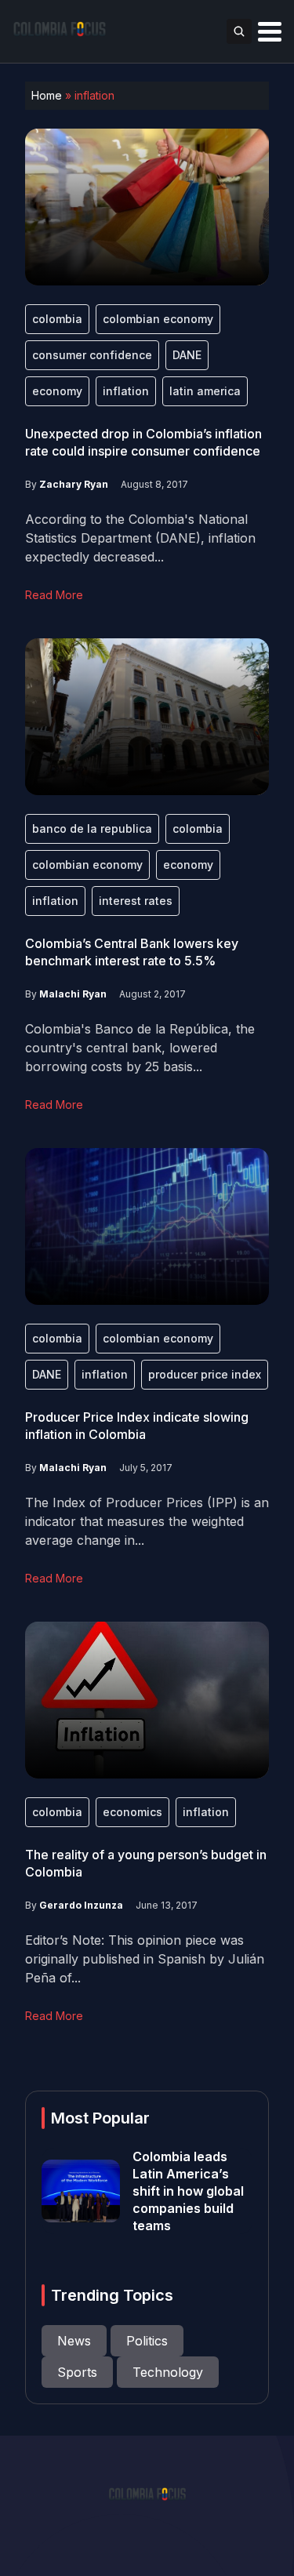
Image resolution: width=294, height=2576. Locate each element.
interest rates (136, 901)
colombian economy (158, 319)
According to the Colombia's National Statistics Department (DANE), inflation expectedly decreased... (140, 538)
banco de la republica (92, 828)
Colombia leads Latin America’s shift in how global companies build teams (188, 2191)
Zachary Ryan (74, 484)
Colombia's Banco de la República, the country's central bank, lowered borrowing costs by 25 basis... (140, 1048)
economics (132, 1812)
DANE (187, 355)
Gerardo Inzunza (81, 1905)
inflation (126, 391)
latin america (205, 391)
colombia (57, 319)
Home (47, 95)
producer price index (205, 1374)
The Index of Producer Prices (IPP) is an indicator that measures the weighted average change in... (147, 1521)
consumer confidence (92, 355)
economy (57, 391)
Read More (54, 595)
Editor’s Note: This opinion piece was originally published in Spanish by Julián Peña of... (145, 1959)
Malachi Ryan (73, 994)
